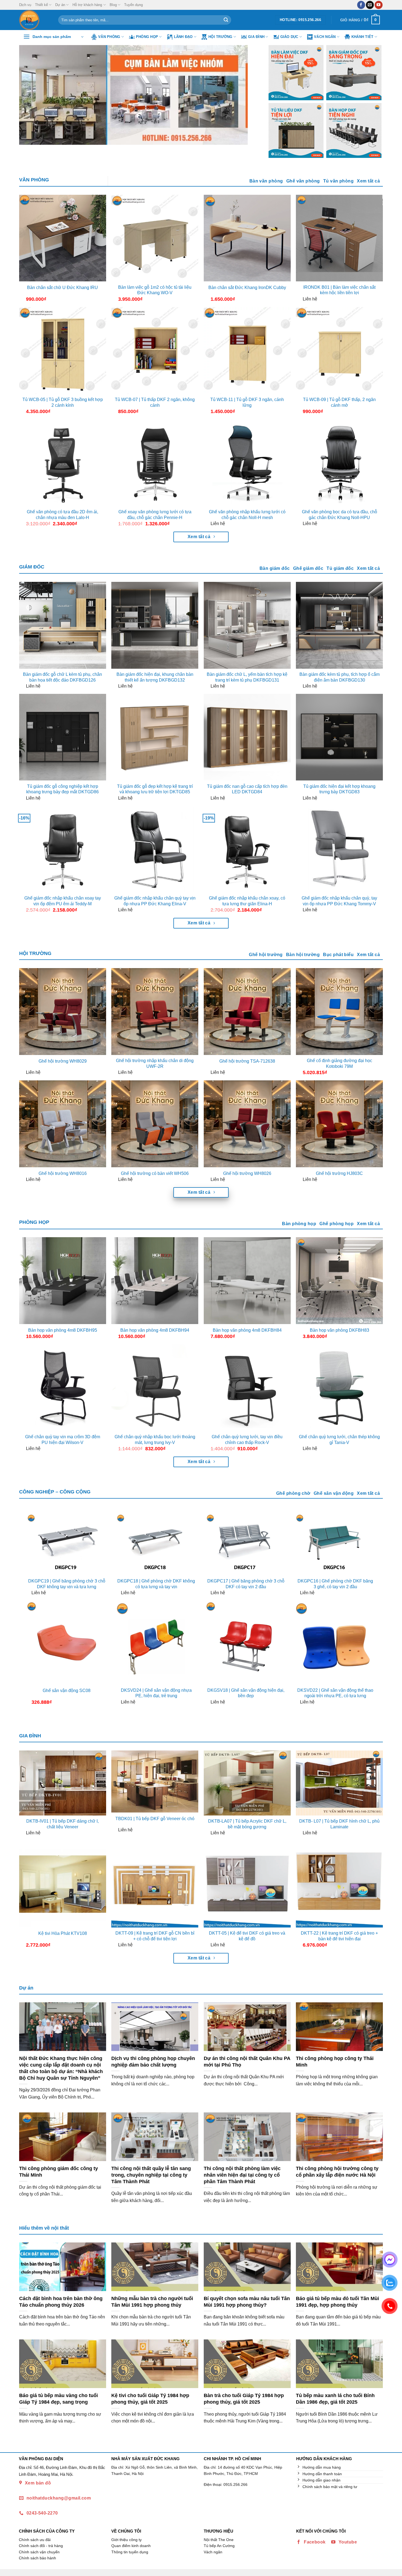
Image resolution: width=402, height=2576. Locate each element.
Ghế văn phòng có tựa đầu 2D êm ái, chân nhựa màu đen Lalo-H (62, 515)
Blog (113, 5)
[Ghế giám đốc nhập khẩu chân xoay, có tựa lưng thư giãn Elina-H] (247, 849)
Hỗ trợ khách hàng (87, 5)
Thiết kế (41, 5)
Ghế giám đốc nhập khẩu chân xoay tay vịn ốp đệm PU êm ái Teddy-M (63, 901)
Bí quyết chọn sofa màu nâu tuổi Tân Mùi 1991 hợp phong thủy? (247, 2302)
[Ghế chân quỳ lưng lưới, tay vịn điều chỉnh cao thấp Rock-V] (247, 1388)
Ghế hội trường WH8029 (63, 1061)
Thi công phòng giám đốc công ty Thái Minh (59, 2172)
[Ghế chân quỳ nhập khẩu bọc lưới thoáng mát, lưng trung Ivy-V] (155, 1388)
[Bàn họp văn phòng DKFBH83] (339, 1281)
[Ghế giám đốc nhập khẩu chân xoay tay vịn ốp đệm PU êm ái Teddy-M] (63, 849)
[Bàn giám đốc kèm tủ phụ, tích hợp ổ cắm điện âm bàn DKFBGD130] (339, 625)
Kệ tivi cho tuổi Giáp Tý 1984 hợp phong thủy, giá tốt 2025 (150, 2399)
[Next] (247, 95)
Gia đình (256, 37)
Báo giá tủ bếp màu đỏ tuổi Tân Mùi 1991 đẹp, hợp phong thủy (337, 2302)
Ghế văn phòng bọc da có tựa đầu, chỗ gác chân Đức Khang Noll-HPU (340, 515)
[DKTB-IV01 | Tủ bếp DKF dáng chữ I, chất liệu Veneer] (63, 1783)
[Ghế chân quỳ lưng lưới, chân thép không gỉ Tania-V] (339, 1388)
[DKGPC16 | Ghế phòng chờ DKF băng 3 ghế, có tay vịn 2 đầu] (335, 1544)
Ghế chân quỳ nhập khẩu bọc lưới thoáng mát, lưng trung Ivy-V (155, 1440)
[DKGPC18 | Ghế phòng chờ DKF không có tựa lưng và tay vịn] (156, 1544)
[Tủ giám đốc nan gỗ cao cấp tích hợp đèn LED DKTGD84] (247, 737)
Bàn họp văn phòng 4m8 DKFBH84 (247, 1330)
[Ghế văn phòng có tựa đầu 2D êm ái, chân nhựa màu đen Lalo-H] (63, 463)
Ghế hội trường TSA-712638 (247, 1061)
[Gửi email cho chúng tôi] (370, 5)
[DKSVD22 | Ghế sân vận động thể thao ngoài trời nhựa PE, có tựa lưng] (335, 1642)
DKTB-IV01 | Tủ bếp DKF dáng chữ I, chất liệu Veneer (62, 1824)
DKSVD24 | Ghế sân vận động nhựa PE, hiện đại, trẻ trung (156, 1693)
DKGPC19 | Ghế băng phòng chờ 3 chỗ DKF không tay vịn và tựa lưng (67, 1584)
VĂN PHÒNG (34, 180)
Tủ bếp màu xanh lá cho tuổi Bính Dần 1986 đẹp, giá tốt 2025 (335, 2399)
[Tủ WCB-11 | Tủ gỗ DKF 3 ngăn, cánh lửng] (247, 350)
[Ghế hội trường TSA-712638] (247, 1012)
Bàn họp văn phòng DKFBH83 (340, 1330)
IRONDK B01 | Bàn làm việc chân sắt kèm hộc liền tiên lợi (339, 290)
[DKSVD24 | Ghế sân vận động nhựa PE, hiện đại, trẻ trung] (156, 1642)
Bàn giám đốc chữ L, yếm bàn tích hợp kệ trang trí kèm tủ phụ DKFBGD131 (247, 677)
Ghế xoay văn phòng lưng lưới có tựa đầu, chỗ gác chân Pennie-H (155, 515)
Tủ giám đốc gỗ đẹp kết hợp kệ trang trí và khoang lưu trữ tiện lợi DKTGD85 (155, 789)
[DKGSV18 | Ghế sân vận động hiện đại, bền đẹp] (246, 1642)
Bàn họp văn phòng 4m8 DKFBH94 (155, 1330)
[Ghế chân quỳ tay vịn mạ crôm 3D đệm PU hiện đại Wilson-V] (63, 1388)
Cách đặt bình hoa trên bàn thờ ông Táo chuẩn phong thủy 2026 (61, 2302)
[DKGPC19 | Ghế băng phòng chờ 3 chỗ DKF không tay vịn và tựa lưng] (67, 1544)
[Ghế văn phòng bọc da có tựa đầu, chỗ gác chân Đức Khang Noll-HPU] (339, 463)
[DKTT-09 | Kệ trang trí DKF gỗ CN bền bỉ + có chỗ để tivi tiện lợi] (155, 1884)
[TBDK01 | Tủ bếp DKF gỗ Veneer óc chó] (155, 1782)
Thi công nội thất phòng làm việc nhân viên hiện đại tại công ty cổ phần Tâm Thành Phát (242, 2175)
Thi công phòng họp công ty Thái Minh (335, 2061)
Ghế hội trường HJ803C (339, 1173)
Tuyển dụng (133, 5)
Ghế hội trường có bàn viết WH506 (155, 1173)
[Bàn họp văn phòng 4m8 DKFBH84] (247, 1281)
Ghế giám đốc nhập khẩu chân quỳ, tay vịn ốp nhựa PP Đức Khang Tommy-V (339, 901)
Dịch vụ (25, 5)
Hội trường (220, 37)
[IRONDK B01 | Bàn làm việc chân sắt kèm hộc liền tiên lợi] (339, 238)
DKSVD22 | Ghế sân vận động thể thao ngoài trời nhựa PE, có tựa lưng (335, 1693)
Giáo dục (289, 37)
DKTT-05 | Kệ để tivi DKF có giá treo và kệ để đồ (247, 1936)
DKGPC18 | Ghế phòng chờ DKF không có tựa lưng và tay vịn (156, 1584)
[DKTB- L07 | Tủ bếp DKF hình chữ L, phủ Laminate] (339, 1783)
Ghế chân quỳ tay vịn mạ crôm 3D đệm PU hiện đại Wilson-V (63, 1440)
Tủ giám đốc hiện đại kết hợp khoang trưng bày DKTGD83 (339, 789)
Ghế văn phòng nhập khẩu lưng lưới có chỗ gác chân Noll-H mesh (247, 515)
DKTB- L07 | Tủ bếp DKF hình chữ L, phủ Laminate (339, 1824)
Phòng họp (147, 37)
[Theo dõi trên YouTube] (379, 5)
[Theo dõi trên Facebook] (361, 5)
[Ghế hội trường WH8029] (63, 1012)
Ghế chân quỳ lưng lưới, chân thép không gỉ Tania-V (339, 1440)
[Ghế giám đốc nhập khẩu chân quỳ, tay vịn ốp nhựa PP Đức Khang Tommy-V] (339, 849)
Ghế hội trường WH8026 (247, 1173)
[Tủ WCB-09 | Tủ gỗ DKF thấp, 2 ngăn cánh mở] (339, 350)
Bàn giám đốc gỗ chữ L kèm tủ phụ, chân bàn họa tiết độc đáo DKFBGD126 (62, 677)
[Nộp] (226, 20)
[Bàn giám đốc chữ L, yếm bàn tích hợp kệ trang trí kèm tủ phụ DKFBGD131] (247, 625)
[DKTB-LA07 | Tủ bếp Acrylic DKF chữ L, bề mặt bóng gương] (247, 1783)
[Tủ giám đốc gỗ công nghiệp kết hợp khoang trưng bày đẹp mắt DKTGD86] (63, 737)
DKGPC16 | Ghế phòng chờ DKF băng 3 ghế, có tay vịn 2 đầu (335, 1584)
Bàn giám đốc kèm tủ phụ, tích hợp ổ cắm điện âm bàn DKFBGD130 (340, 677)
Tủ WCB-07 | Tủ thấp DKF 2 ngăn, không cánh (155, 402)
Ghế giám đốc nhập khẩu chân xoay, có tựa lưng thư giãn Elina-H (247, 901)
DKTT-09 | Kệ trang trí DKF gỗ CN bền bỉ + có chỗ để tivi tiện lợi (155, 1936)
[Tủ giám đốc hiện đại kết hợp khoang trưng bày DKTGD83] (339, 737)
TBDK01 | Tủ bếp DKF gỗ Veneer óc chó (155, 1819)
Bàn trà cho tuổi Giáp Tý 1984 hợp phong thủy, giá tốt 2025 (244, 2399)
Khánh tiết (362, 37)
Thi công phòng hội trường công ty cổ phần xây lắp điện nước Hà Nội (337, 2172)
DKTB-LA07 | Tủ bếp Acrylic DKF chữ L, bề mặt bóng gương (247, 1824)
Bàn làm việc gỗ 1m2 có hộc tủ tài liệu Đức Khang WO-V (155, 290)
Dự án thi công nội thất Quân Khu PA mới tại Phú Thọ (247, 2061)
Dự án (60, 5)
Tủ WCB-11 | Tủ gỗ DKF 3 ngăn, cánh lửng (247, 402)
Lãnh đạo (183, 37)
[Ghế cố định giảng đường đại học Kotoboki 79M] (339, 1012)
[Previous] (31, 95)
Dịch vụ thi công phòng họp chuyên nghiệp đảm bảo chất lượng (153, 2061)
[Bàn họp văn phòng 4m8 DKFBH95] (63, 1281)
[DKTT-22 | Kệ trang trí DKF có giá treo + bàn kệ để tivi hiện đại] (339, 1884)
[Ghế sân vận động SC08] (67, 1642)
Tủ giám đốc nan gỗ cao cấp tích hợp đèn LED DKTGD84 (247, 789)
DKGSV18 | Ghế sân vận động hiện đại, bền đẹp (246, 1693)
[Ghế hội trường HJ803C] (339, 1124)
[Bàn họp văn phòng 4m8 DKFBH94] (155, 1281)
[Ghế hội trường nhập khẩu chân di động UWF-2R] (155, 1012)
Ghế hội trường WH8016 (63, 1173)
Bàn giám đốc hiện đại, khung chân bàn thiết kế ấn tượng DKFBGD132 (155, 677)
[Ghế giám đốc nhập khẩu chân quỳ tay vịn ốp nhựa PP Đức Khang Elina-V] (155, 849)
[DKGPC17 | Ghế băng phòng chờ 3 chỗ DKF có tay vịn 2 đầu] (246, 1544)
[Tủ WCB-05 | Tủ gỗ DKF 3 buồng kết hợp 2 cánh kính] (63, 350)
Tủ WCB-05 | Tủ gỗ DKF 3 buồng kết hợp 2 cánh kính (63, 402)
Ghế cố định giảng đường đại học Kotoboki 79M (340, 1063)
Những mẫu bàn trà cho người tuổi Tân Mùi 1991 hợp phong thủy (152, 2302)
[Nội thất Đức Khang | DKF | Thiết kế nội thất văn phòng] (35, 20)
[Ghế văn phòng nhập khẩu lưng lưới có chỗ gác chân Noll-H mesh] (247, 463)
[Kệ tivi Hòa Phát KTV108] (63, 1884)
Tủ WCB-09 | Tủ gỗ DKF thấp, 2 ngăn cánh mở (339, 402)
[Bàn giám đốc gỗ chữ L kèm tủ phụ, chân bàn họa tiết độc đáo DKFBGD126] (63, 625)
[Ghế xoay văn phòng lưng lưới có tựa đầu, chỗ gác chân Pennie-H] (155, 463)
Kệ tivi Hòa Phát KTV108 (63, 1933)
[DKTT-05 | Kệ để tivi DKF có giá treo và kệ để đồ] (247, 1884)
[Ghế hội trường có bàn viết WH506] (155, 1124)
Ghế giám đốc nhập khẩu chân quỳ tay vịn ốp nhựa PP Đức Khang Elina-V (155, 901)
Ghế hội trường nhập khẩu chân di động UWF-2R (155, 1063)
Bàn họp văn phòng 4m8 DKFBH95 (63, 1330)
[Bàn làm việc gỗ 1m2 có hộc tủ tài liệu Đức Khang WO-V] (155, 238)
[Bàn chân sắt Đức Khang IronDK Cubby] (247, 238)
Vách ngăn (325, 37)
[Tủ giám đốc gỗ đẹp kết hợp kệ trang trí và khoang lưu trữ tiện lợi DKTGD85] (155, 737)
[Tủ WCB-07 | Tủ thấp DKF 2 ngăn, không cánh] (155, 350)
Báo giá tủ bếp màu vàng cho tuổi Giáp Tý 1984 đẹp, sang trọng (59, 2399)
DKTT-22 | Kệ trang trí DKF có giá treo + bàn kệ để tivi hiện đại (339, 1936)
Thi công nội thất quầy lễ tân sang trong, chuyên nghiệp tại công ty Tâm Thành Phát (151, 2175)
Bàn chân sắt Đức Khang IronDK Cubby (247, 288)
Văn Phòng (109, 37)
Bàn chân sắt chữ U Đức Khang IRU (62, 288)
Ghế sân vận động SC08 (67, 1691)
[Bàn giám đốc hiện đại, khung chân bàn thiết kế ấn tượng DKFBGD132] (155, 625)
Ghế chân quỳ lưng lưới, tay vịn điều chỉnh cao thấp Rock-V (247, 1440)
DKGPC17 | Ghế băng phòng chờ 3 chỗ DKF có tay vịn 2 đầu (246, 1584)
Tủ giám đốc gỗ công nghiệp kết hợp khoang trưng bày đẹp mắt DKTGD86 (62, 789)
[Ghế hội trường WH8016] (63, 1124)
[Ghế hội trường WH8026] (247, 1124)
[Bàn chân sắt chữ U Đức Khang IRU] (63, 238)
